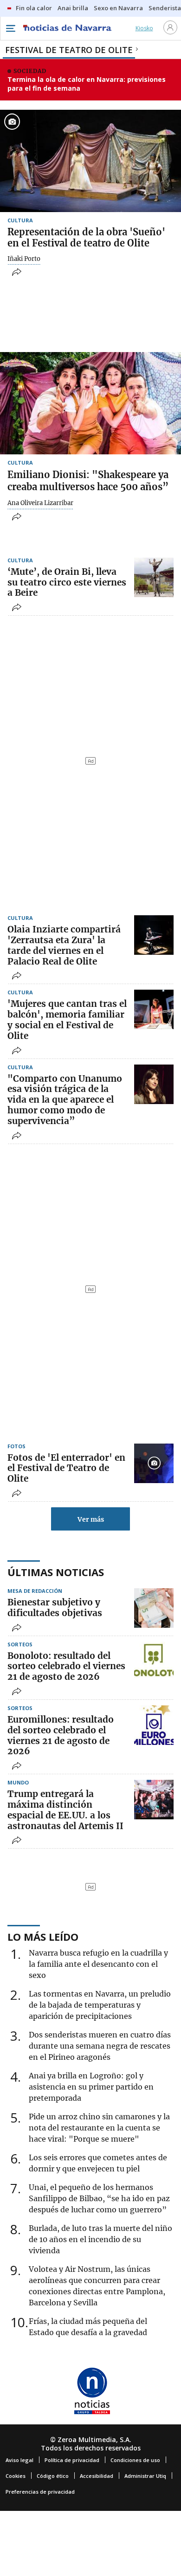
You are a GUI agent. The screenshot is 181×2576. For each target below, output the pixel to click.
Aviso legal (19, 2460)
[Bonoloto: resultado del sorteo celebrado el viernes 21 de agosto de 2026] (154, 1661)
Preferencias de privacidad (40, 2492)
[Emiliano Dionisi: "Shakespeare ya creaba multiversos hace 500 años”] (90, 403)
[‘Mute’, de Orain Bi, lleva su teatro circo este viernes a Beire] (154, 577)
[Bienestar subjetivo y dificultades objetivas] (154, 1608)
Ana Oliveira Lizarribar (40, 503)
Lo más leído (43, 1937)
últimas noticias (56, 1572)
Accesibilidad (97, 2476)
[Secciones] (10, 28)
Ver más (91, 1519)
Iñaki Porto (24, 259)
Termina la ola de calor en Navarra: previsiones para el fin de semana (87, 84)
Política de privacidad (72, 2460)
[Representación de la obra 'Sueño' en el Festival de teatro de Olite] (90, 161)
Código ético (53, 2476)
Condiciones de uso (135, 2460)
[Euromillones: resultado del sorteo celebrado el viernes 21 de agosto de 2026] (154, 1725)
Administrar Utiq (145, 2476)
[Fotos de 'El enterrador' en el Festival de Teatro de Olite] (154, 1463)
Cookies (16, 2476)
